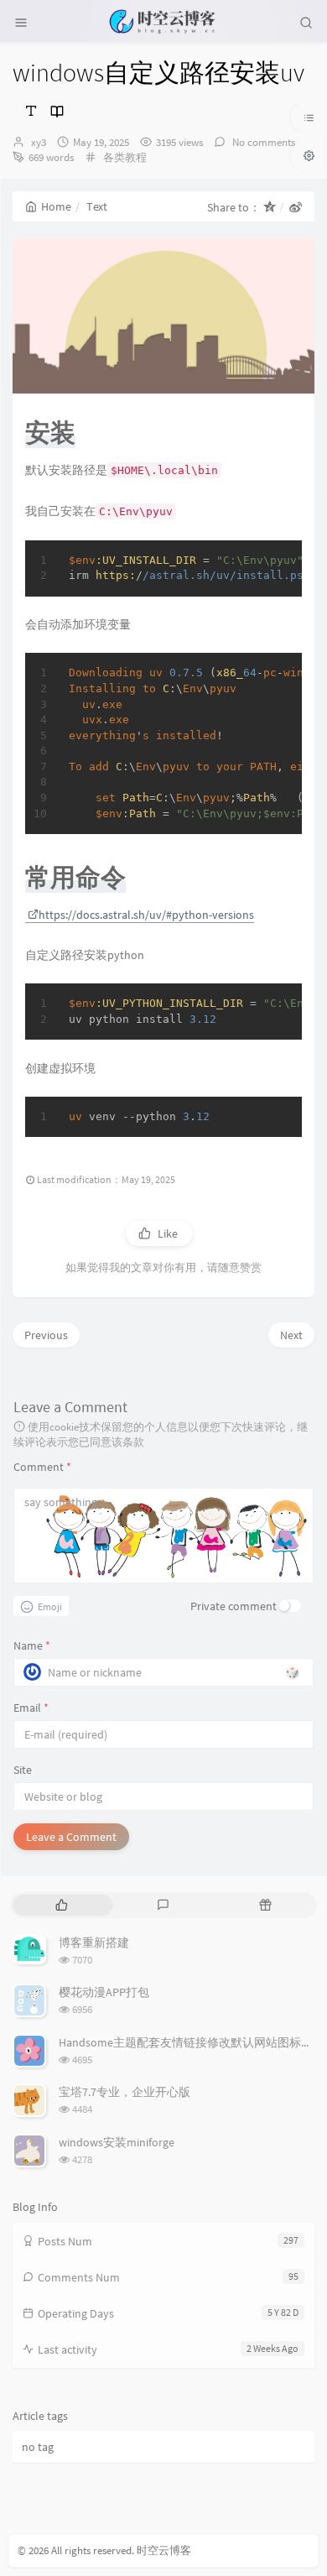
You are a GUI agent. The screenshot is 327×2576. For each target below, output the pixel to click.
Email (31, 1708)
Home (56, 206)
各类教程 (125, 157)
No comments (262, 142)
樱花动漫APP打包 (104, 1992)
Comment (42, 1467)
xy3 (39, 142)
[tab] (62, 1905)
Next (291, 1335)
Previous (46, 1335)
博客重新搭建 (94, 1942)
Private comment (234, 1606)
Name (32, 1645)
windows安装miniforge (117, 2142)
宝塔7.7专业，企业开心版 (125, 2092)
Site (23, 1770)
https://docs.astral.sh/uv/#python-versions (146, 915)
